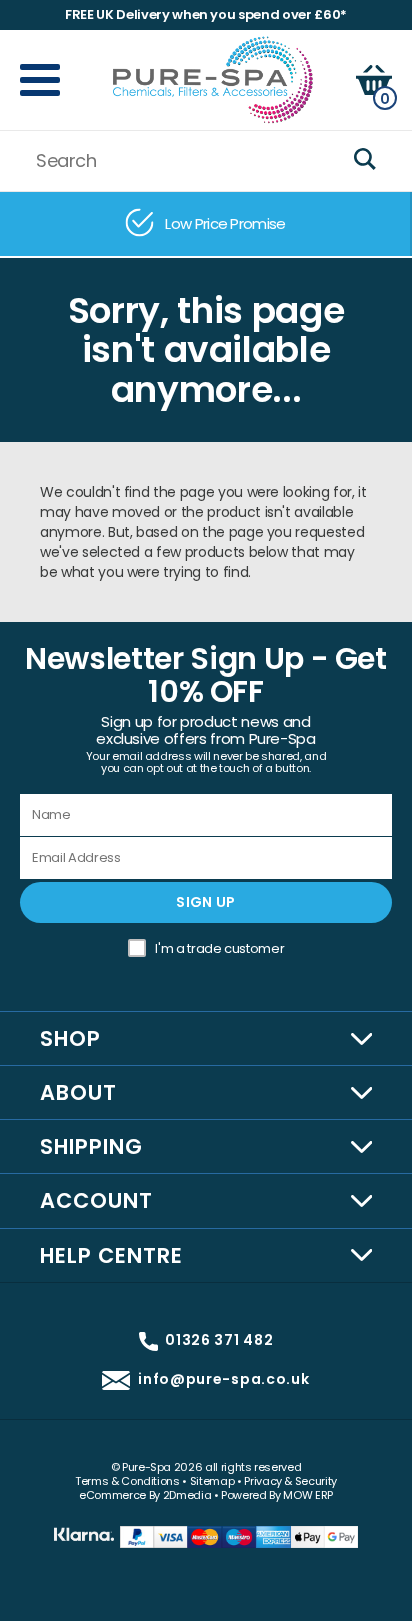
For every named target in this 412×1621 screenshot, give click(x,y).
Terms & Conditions (127, 1481)
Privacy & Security (290, 1481)
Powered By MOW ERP (277, 1495)
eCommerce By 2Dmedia (145, 1495)
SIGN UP (205, 902)
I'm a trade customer (219, 948)
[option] (206, 224)
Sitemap (212, 1481)
